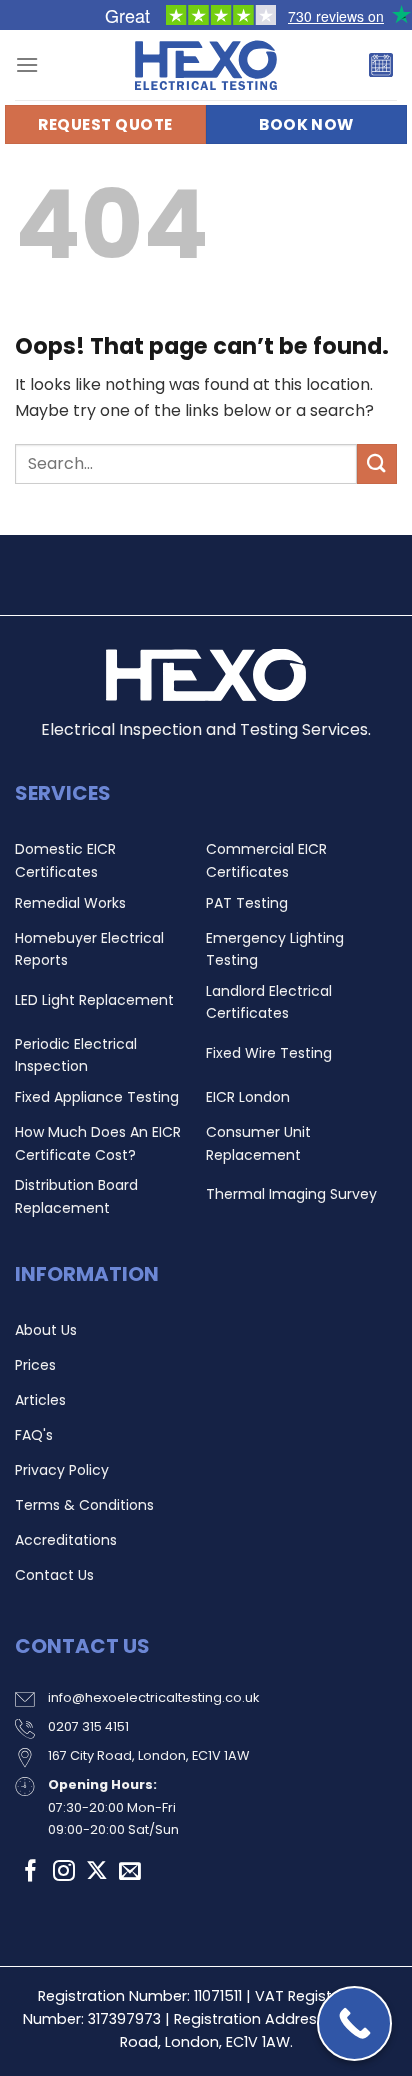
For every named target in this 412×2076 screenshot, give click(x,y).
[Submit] (377, 463)
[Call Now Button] (354, 2023)
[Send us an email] (130, 1872)
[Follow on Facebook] (31, 1872)
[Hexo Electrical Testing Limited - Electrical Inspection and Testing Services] (206, 65)
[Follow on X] (97, 1872)
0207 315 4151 (88, 1726)
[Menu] (27, 64)
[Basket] (381, 65)
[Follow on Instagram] (64, 1872)
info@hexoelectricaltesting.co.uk (153, 1697)
